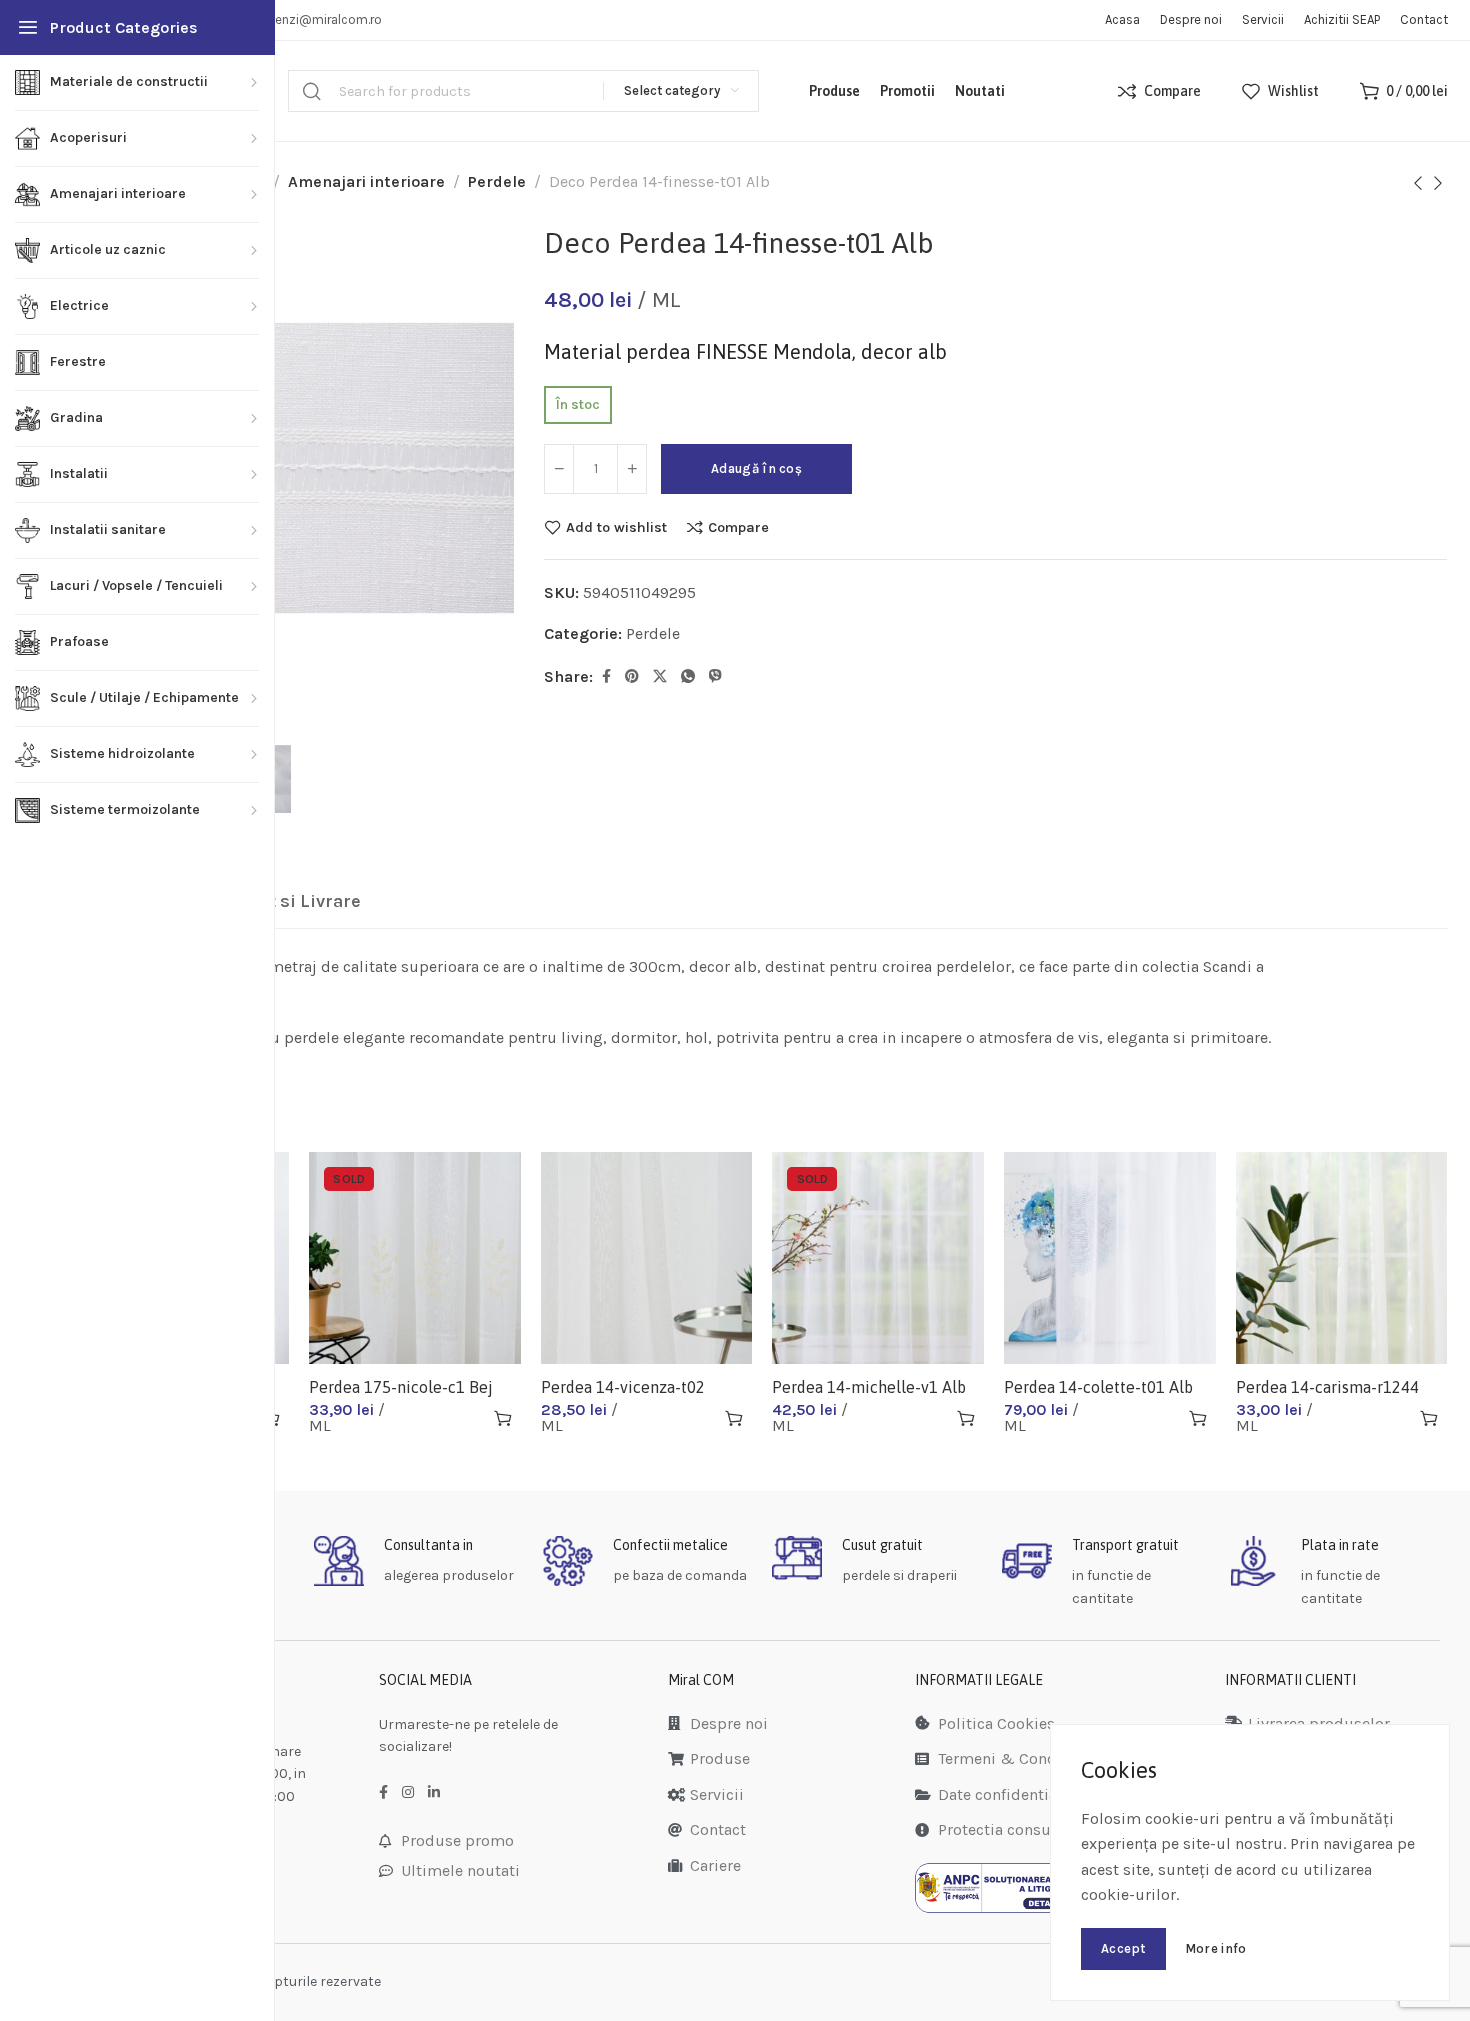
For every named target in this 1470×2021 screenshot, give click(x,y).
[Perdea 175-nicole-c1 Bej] (415, 1258)
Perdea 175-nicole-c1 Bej (401, 1387)
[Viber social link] (715, 677)
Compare (738, 527)
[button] (734, 1418)
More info (1216, 1948)
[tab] (276, 902)
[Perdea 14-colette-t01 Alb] (1110, 1258)
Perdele (497, 181)
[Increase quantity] (632, 469)
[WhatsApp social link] (688, 677)
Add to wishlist (616, 527)
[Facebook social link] (606, 677)
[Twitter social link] (660, 677)
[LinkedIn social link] (434, 1793)
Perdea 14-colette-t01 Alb (1098, 1387)
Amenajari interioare (366, 181)
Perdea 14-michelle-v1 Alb (869, 1387)
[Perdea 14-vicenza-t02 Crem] (647, 1258)
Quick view (467, 1417)
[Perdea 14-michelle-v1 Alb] (878, 1258)
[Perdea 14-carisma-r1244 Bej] (1342, 1258)
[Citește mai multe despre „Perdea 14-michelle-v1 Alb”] (966, 1418)
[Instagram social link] (408, 1793)
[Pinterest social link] (632, 677)
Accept (1123, 1948)
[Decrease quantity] (559, 469)
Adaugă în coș (756, 468)
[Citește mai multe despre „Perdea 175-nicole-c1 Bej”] (503, 1418)
